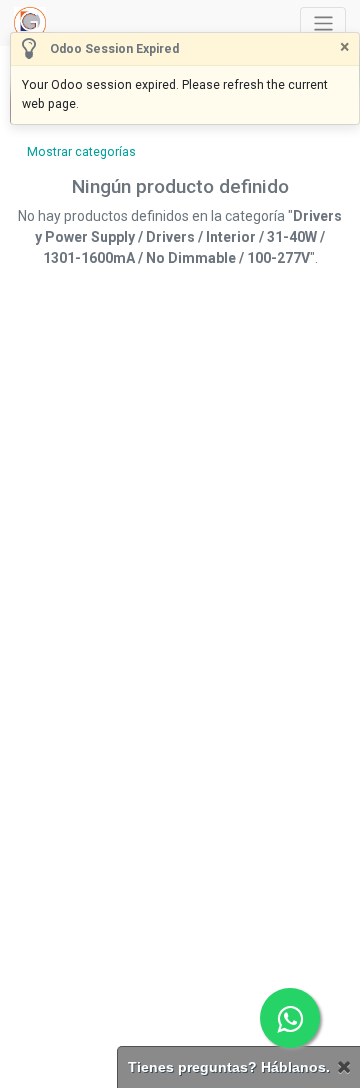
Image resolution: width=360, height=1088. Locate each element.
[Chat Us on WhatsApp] (290, 1018)
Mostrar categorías (81, 152)
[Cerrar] (344, 1067)
